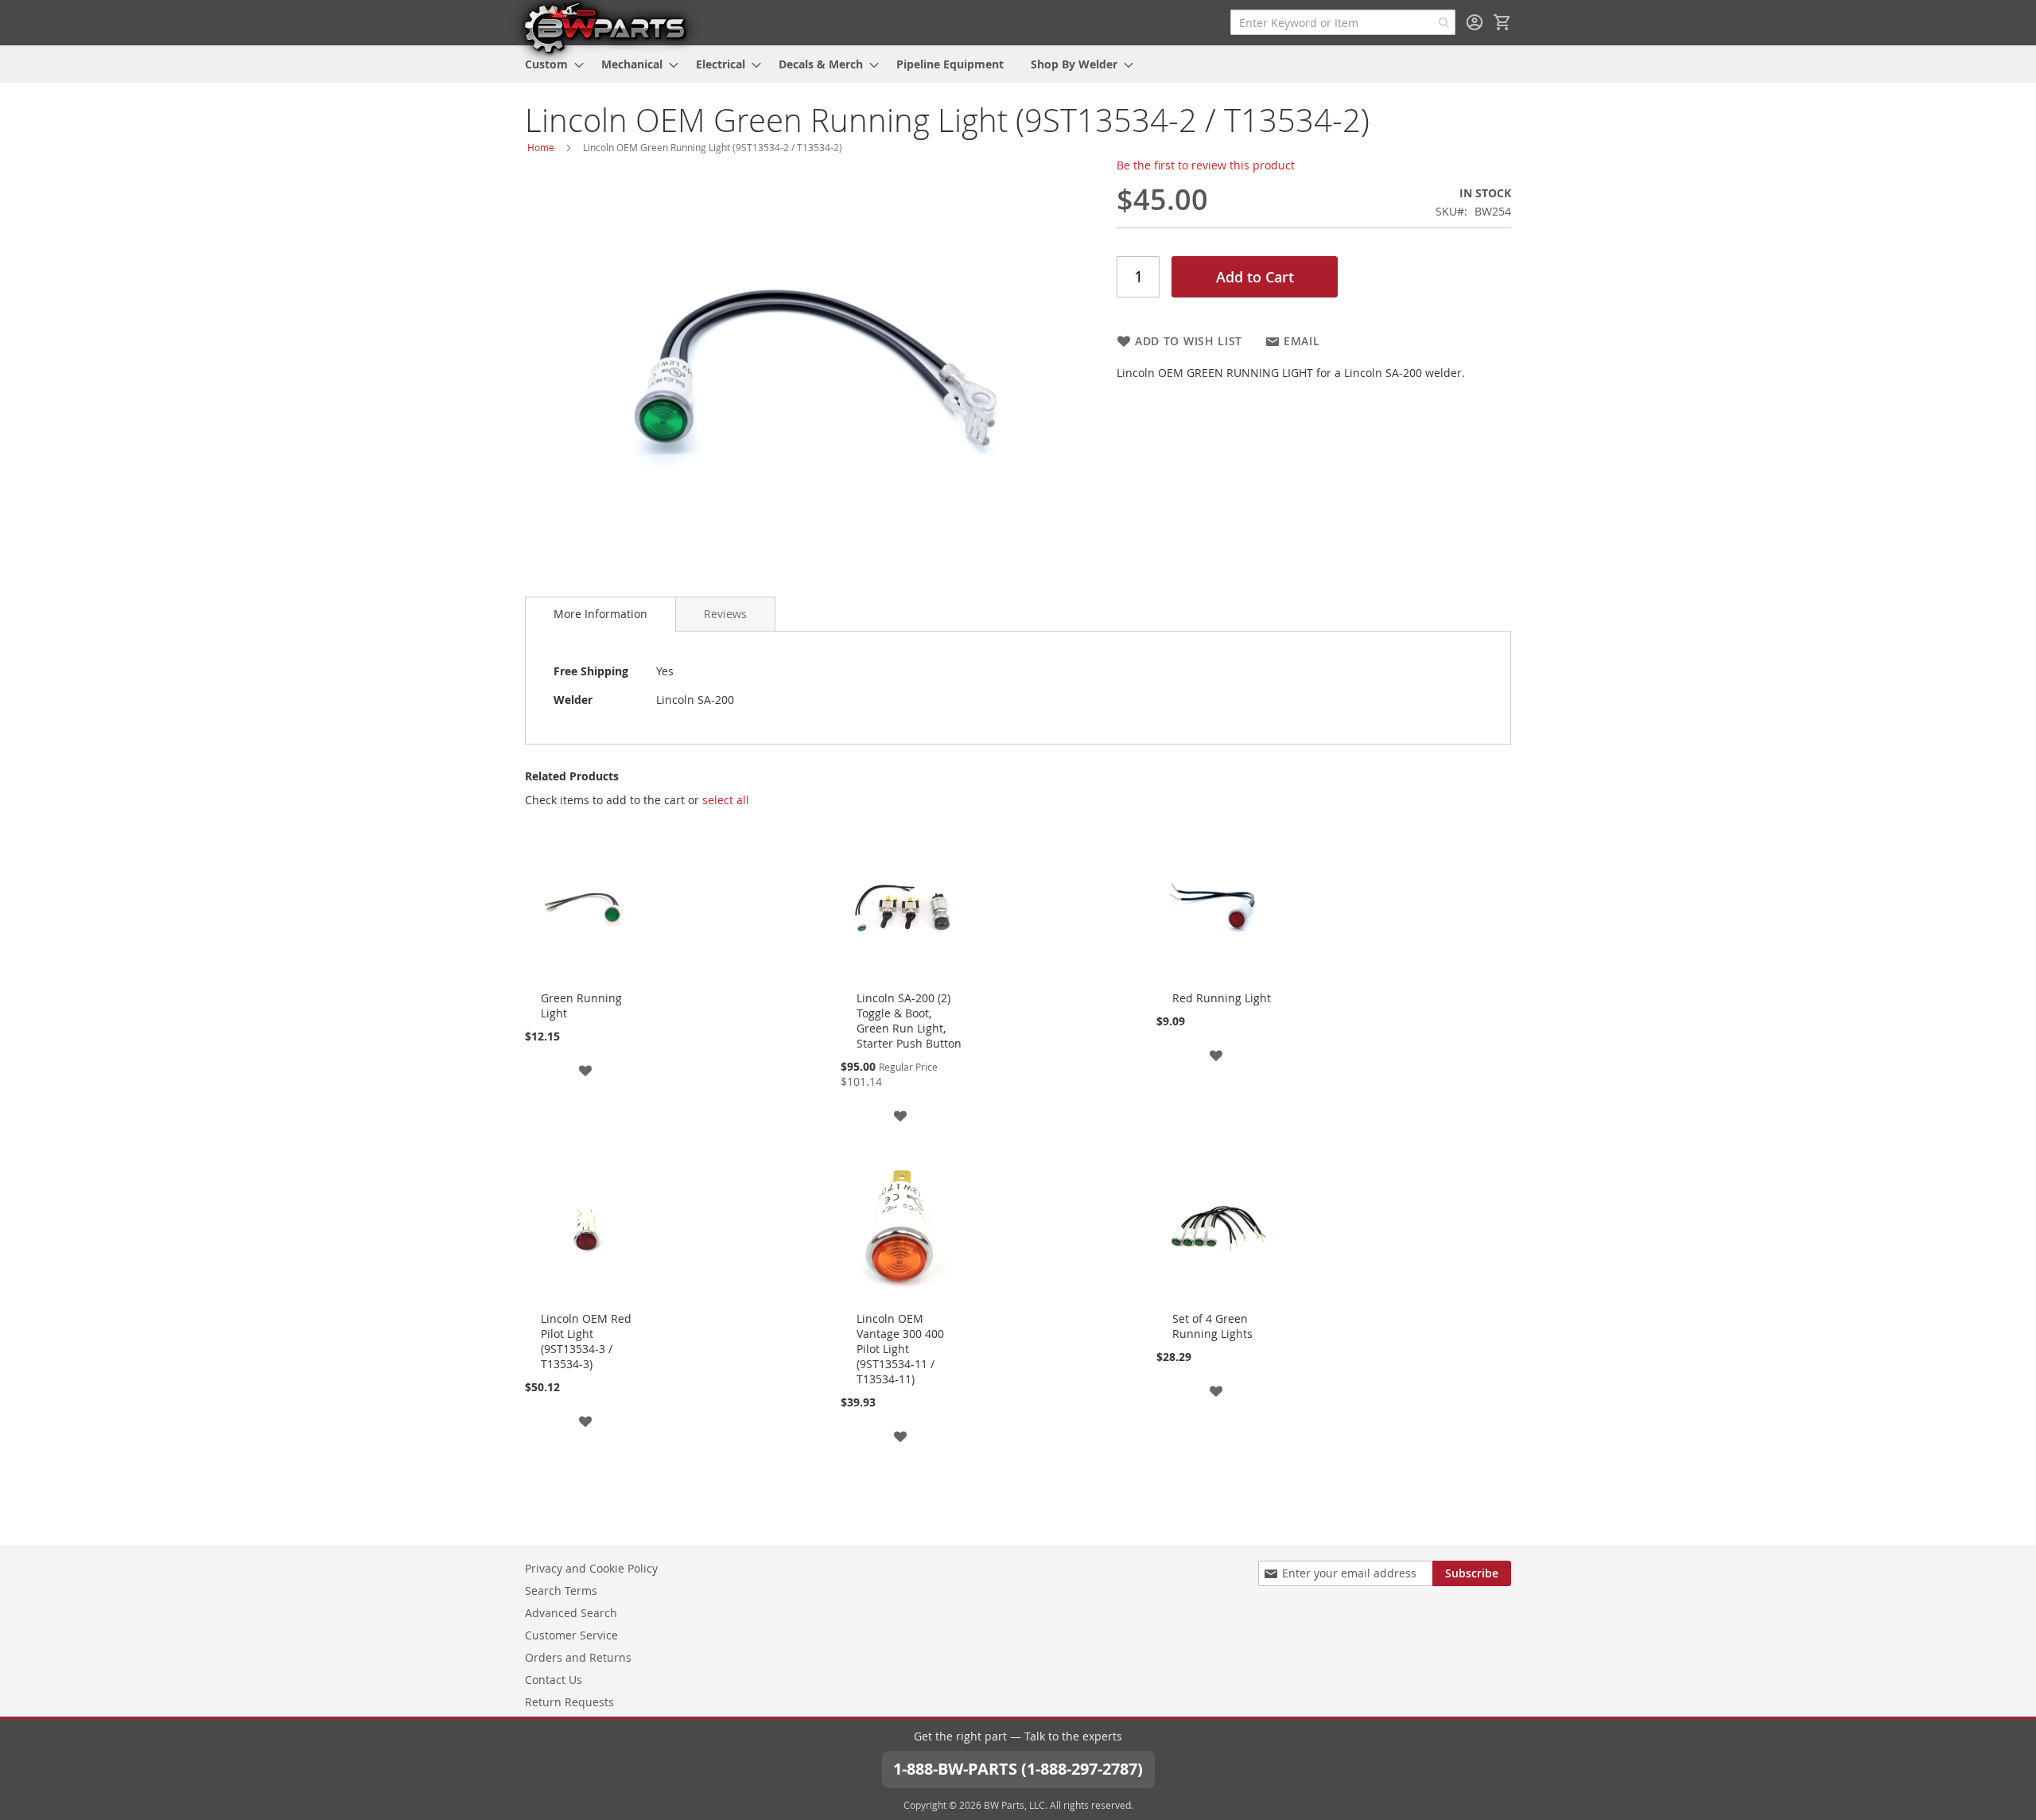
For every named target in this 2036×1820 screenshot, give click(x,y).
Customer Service (571, 1635)
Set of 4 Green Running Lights (1212, 1326)
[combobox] (1343, 22)
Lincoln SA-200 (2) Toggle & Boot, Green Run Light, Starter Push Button (909, 1021)
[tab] (600, 614)
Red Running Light (1222, 998)
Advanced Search (571, 1613)
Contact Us (554, 1680)
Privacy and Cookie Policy (591, 1568)
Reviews (725, 614)
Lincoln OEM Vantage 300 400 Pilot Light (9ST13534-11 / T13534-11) (900, 1349)
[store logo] (604, 27)
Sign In (1475, 22)
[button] (585, 1069)
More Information (600, 614)
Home (541, 147)
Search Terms (561, 1591)
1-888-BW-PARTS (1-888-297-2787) (1018, 1769)
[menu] (1018, 64)
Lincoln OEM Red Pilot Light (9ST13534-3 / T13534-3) (586, 1341)
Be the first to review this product (1206, 165)
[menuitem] (550, 64)
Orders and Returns (578, 1657)
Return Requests (569, 1702)
